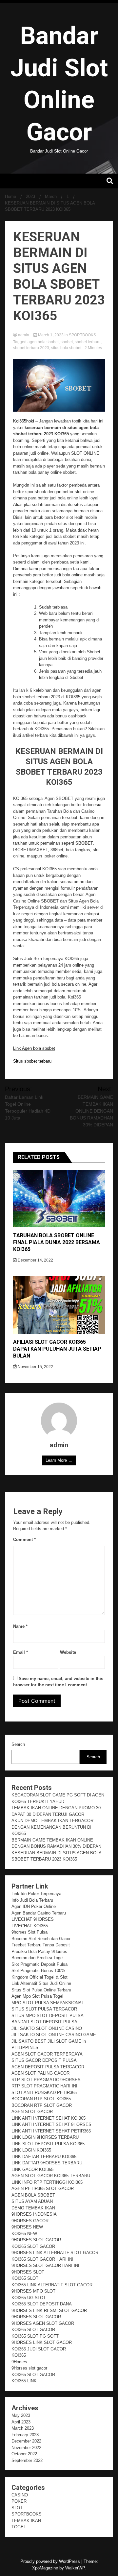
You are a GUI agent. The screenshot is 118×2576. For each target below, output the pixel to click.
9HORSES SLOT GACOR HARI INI (45, 2265)
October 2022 (24, 2454)
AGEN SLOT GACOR (32, 2112)
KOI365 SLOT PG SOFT (35, 2336)
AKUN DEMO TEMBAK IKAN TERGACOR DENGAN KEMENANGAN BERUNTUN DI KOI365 (52, 1827)
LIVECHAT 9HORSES (33, 1919)
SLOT (17, 2508)
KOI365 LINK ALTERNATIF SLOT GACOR (52, 2285)
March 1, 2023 (51, 335)
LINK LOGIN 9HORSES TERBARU (45, 2137)
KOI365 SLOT (25, 2278)
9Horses (19, 2362)
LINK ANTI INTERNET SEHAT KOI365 (49, 2118)
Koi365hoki (24, 421)
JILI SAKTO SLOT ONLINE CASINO (47, 2028)
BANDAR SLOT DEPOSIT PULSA (44, 2022)
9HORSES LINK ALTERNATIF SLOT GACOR (55, 2253)
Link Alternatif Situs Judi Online (41, 1983)
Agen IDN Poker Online (34, 1906)
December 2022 (26, 2441)
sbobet (67, 342)
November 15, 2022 (35, 1367)
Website (68, 1652)
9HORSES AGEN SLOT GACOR (43, 2323)
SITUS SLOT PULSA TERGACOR (44, 2009)
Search (18, 1744)
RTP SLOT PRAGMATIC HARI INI (44, 2086)
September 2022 (27, 2460)
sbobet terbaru (88, 342)
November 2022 (26, 2448)
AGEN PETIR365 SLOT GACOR (43, 2189)
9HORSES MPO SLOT (33, 2291)
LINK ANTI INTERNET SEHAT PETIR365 (51, 2131)
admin (24, 335)
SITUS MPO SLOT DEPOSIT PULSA (48, 2016)
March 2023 (23, 2428)
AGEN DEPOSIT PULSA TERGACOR (48, 2067)
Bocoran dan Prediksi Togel (38, 1958)
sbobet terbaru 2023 (31, 348)
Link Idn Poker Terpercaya (36, 1894)
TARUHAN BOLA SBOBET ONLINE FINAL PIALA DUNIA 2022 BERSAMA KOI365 (57, 1242)
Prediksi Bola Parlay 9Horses (39, 1951)
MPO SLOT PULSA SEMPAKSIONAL (48, 2003)
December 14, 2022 (35, 1260)
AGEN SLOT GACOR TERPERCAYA (47, 2054)
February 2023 (25, 2435)
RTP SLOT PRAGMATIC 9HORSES (46, 2080)
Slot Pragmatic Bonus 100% (38, 1971)
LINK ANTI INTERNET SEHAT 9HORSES (51, 2124)
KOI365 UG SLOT (29, 2298)
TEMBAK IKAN (26, 2521)
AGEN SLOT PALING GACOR (40, 2073)
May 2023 (21, 2415)
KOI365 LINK (24, 2381)
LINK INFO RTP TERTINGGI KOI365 (47, 2182)
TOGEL (19, 2527)
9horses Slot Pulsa (29, 1932)
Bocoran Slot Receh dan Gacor (41, 1939)
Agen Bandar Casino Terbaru (39, 1913)
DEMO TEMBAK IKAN (33, 2208)
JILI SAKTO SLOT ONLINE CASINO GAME (54, 2035)
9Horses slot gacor (29, 2368)
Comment (24, 1540)
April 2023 (21, 2422)
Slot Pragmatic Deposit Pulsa (39, 1964)
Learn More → (59, 1460)
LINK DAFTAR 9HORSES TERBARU (47, 2163)
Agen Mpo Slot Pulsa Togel (37, 1996)
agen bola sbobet (43, 342)
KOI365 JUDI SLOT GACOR (39, 2349)
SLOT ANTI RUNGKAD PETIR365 (44, 2093)
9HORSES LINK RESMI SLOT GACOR (49, 2311)
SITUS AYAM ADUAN (32, 2201)
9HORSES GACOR (30, 2221)
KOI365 (19, 2355)
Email (20, 1652)
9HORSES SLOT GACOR (36, 2240)
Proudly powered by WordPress (51, 2561)
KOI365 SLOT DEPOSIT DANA (42, 2304)
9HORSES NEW (27, 2227)
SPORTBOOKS (82, 335)
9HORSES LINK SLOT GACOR (42, 2342)
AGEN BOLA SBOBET (33, 2195)
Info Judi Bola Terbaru (32, 1900)
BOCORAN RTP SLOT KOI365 (41, 2099)
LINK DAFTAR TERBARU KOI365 (44, 2157)
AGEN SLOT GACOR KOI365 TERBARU (51, 2176)
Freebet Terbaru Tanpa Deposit (41, 1945)
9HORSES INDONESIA (34, 2214)
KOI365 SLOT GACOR (33, 2246)
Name (20, 1626)
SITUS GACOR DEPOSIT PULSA (44, 2060)
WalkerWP (75, 2568)
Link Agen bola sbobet (34, 1048)
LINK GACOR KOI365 (32, 2169)
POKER (19, 2501)
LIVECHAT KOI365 (30, 1926)
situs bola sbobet (66, 348)
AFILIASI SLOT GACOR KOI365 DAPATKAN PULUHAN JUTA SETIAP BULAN (57, 1349)
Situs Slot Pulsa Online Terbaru (41, 1990)
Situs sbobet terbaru (32, 1061)
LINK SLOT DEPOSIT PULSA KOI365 (48, 2144)
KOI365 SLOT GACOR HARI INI (42, 2259)
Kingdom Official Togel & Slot (39, 1977)
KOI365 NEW (24, 2234)
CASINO (20, 2495)
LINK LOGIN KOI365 (31, 2150)
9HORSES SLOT (28, 2272)
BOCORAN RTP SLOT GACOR (42, 2105)
